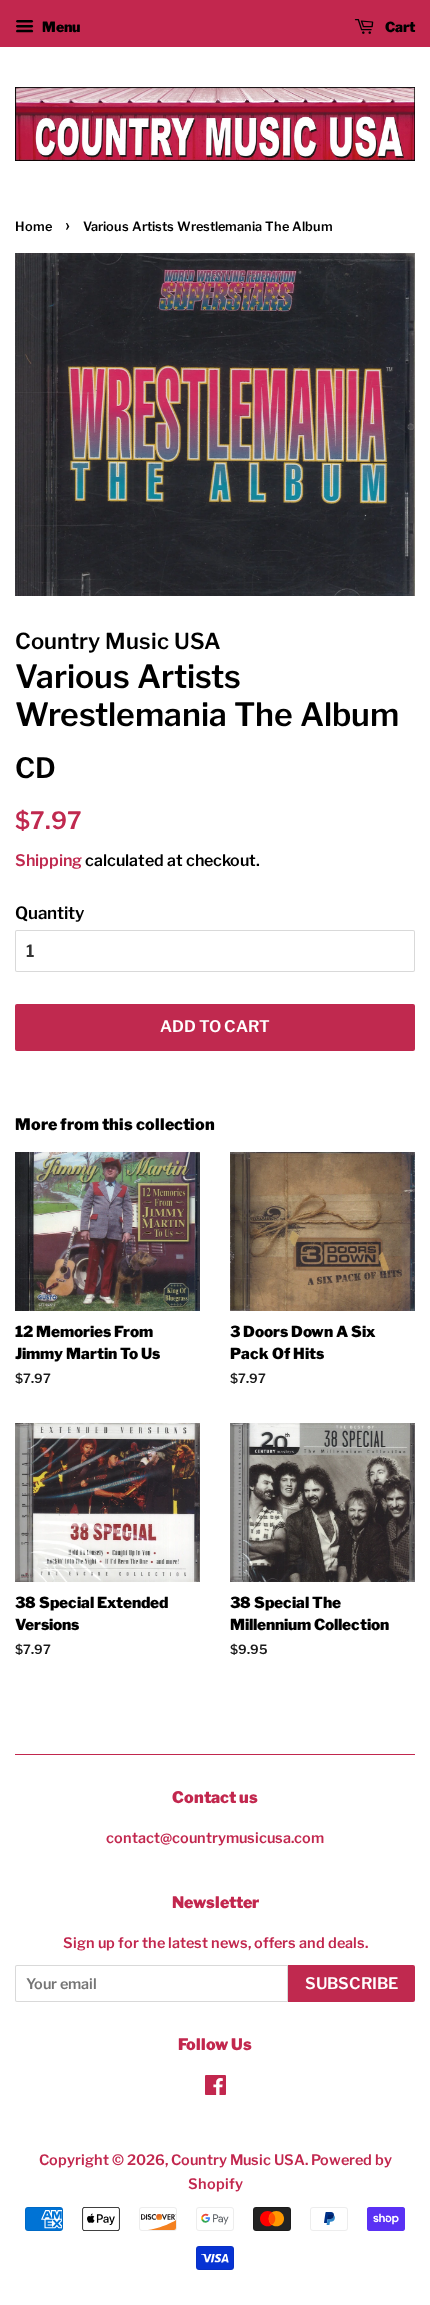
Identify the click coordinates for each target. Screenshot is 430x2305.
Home (33, 226)
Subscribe (351, 1983)
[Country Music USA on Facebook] (215, 2089)
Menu (59, 26)
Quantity (49, 913)
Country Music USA (238, 2160)
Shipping (48, 860)
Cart (398, 26)
